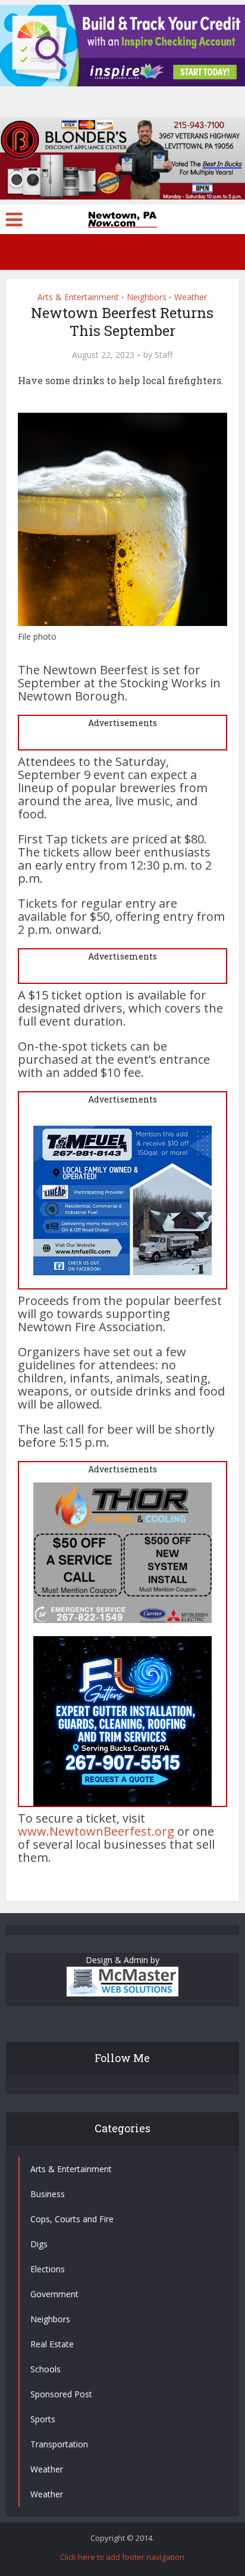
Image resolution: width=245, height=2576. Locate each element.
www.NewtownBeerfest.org (96, 1831)
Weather (191, 297)
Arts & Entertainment (78, 297)
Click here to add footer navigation (122, 2557)
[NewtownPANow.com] (122, 218)
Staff (164, 355)
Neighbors (147, 297)
